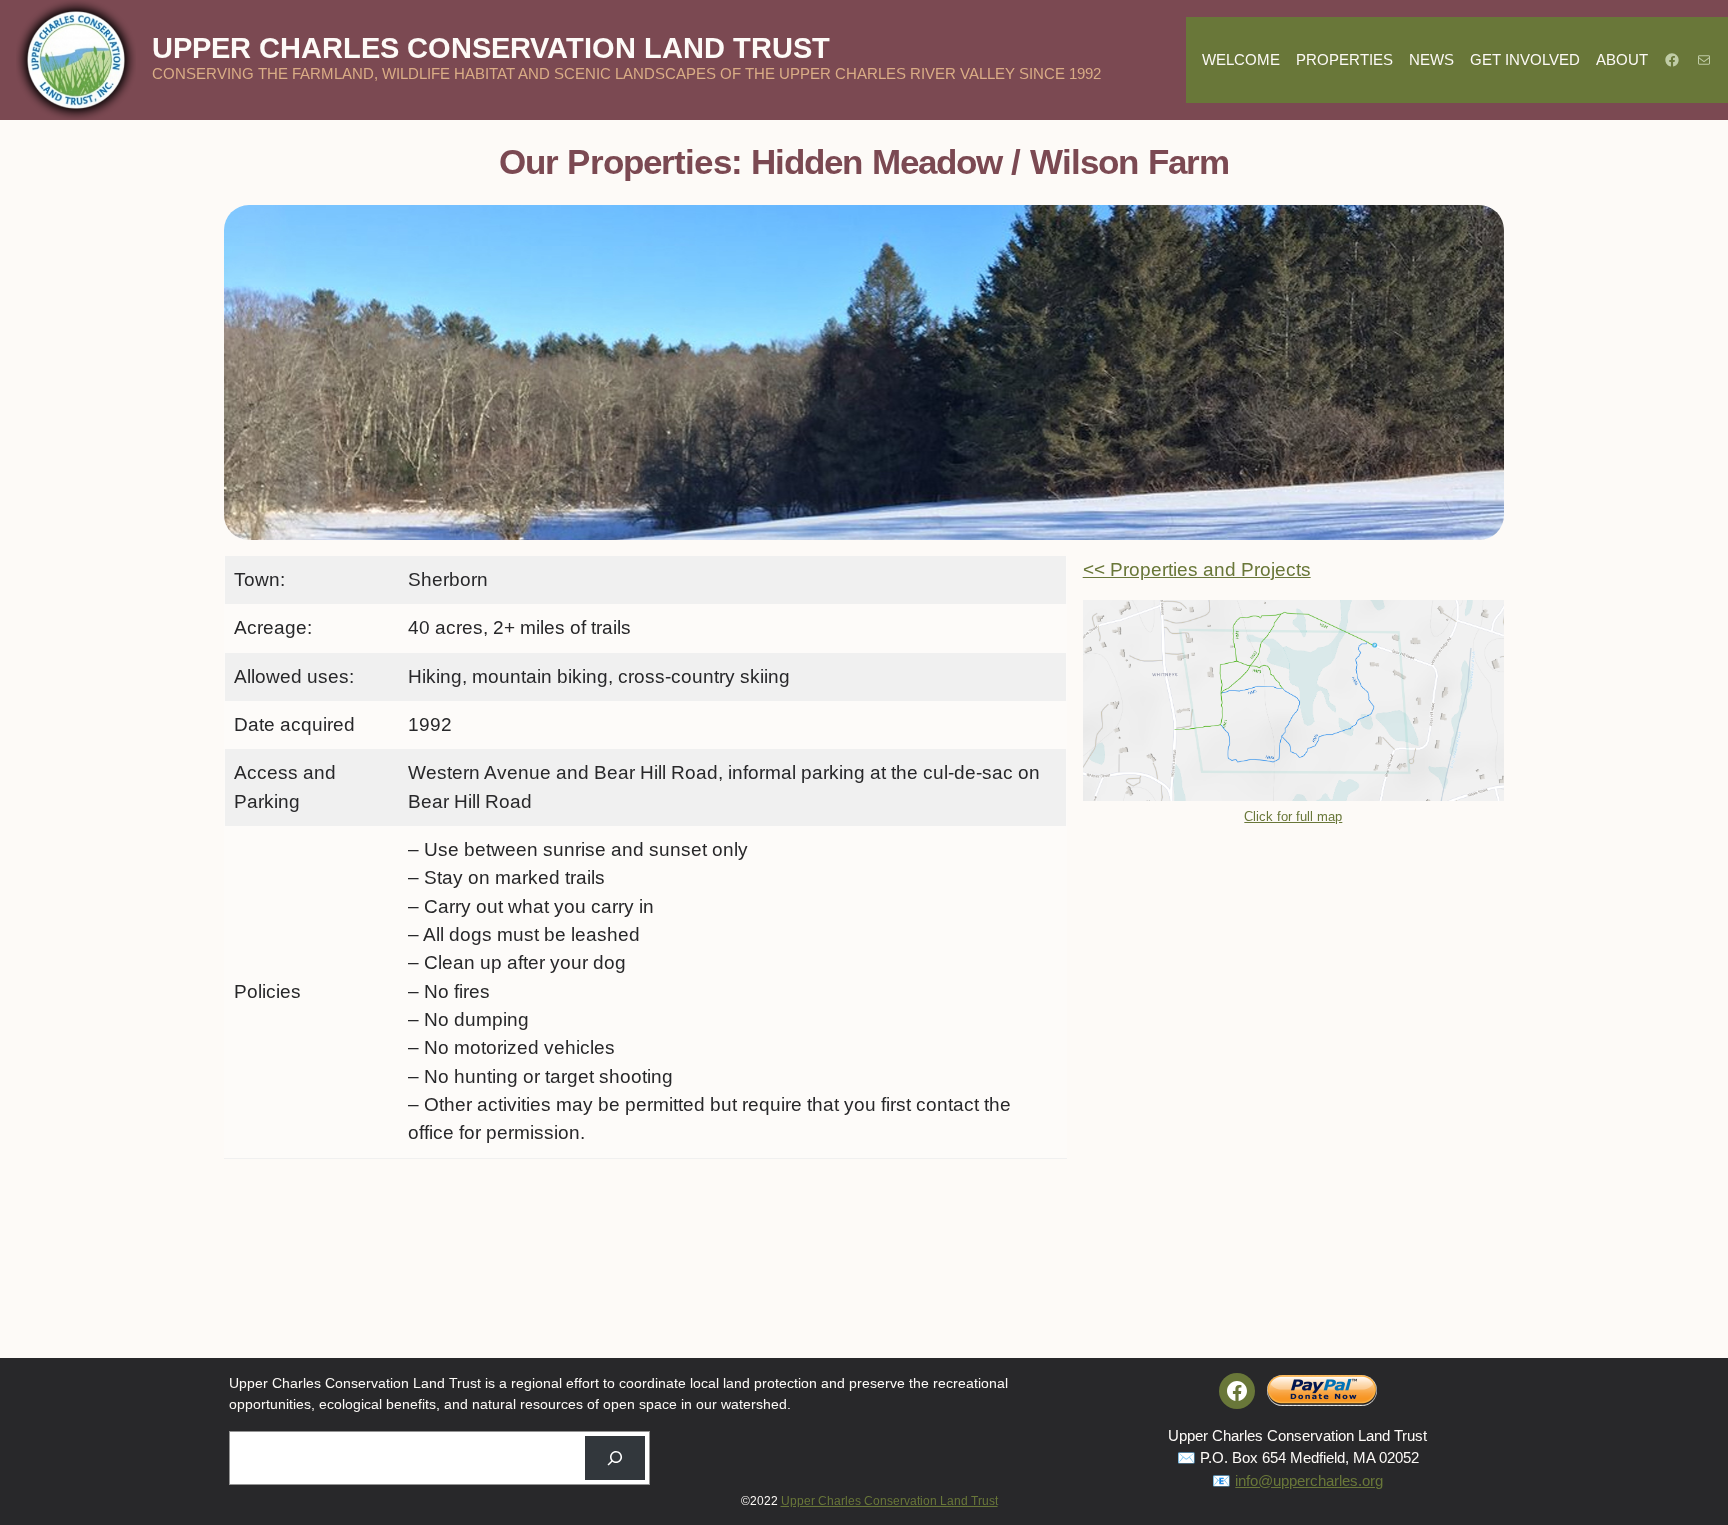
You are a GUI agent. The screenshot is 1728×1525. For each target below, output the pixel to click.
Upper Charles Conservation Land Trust (491, 48)
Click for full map (1293, 816)
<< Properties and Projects (1197, 569)
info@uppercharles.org (1309, 1480)
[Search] (615, 1458)
